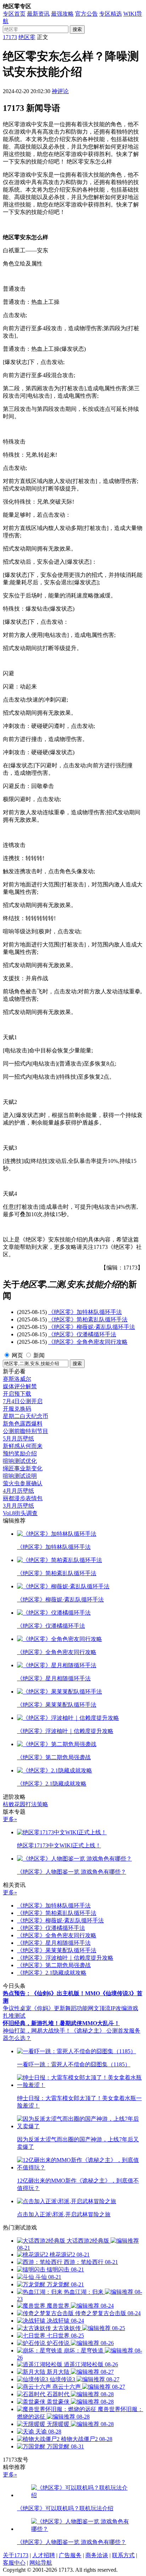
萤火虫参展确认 (23, 1483)
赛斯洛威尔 (17, 1379)
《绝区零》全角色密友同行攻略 (88, 1342)
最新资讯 (38, 14)
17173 (10, 37)
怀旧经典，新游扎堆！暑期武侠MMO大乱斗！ (61, 2023)
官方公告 (86, 14)
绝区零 (27, 37)
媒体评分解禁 (20, 1386)
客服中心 (14, 2563)
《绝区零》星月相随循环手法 (54, 1943)
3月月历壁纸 (18, 1506)
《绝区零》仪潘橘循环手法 (82, 1334)
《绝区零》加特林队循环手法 (85, 1312)
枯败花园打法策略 (26, 1804)
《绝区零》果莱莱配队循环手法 (57, 1950)
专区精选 (111, 14)
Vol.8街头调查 (20, 1513)
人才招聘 (44, 2555)
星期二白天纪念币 (26, 1416)
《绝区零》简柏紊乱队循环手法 (88, 1319)
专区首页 (14, 14)
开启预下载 (17, 1394)
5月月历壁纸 (18, 1439)
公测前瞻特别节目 (26, 1431)
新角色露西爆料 (23, 1424)
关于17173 (16, 2555)
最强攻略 (62, 14)
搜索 (77, 29)
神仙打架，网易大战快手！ (37, 2031)
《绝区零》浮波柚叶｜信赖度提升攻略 (65, 1958)
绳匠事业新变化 (23, 1468)
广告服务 (70, 2555)
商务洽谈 (97, 2555)
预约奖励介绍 (20, 1453)
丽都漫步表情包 (23, 1498)
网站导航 (41, 2563)
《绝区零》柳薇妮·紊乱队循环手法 (92, 1327)
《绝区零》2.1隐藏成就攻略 (52, 1973)
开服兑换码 (17, 1409)
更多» (10, 1819)
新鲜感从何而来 (23, 1446)
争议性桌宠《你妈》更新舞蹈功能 (45, 2008)
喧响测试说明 (20, 1476)
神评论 (60, 91)
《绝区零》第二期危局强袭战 (54, 1965)
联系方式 (123, 2555)
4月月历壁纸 (18, 1491)
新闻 (39, 1355)
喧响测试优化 (20, 1461)
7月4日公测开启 (23, 1401)
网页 (17, 1355)
